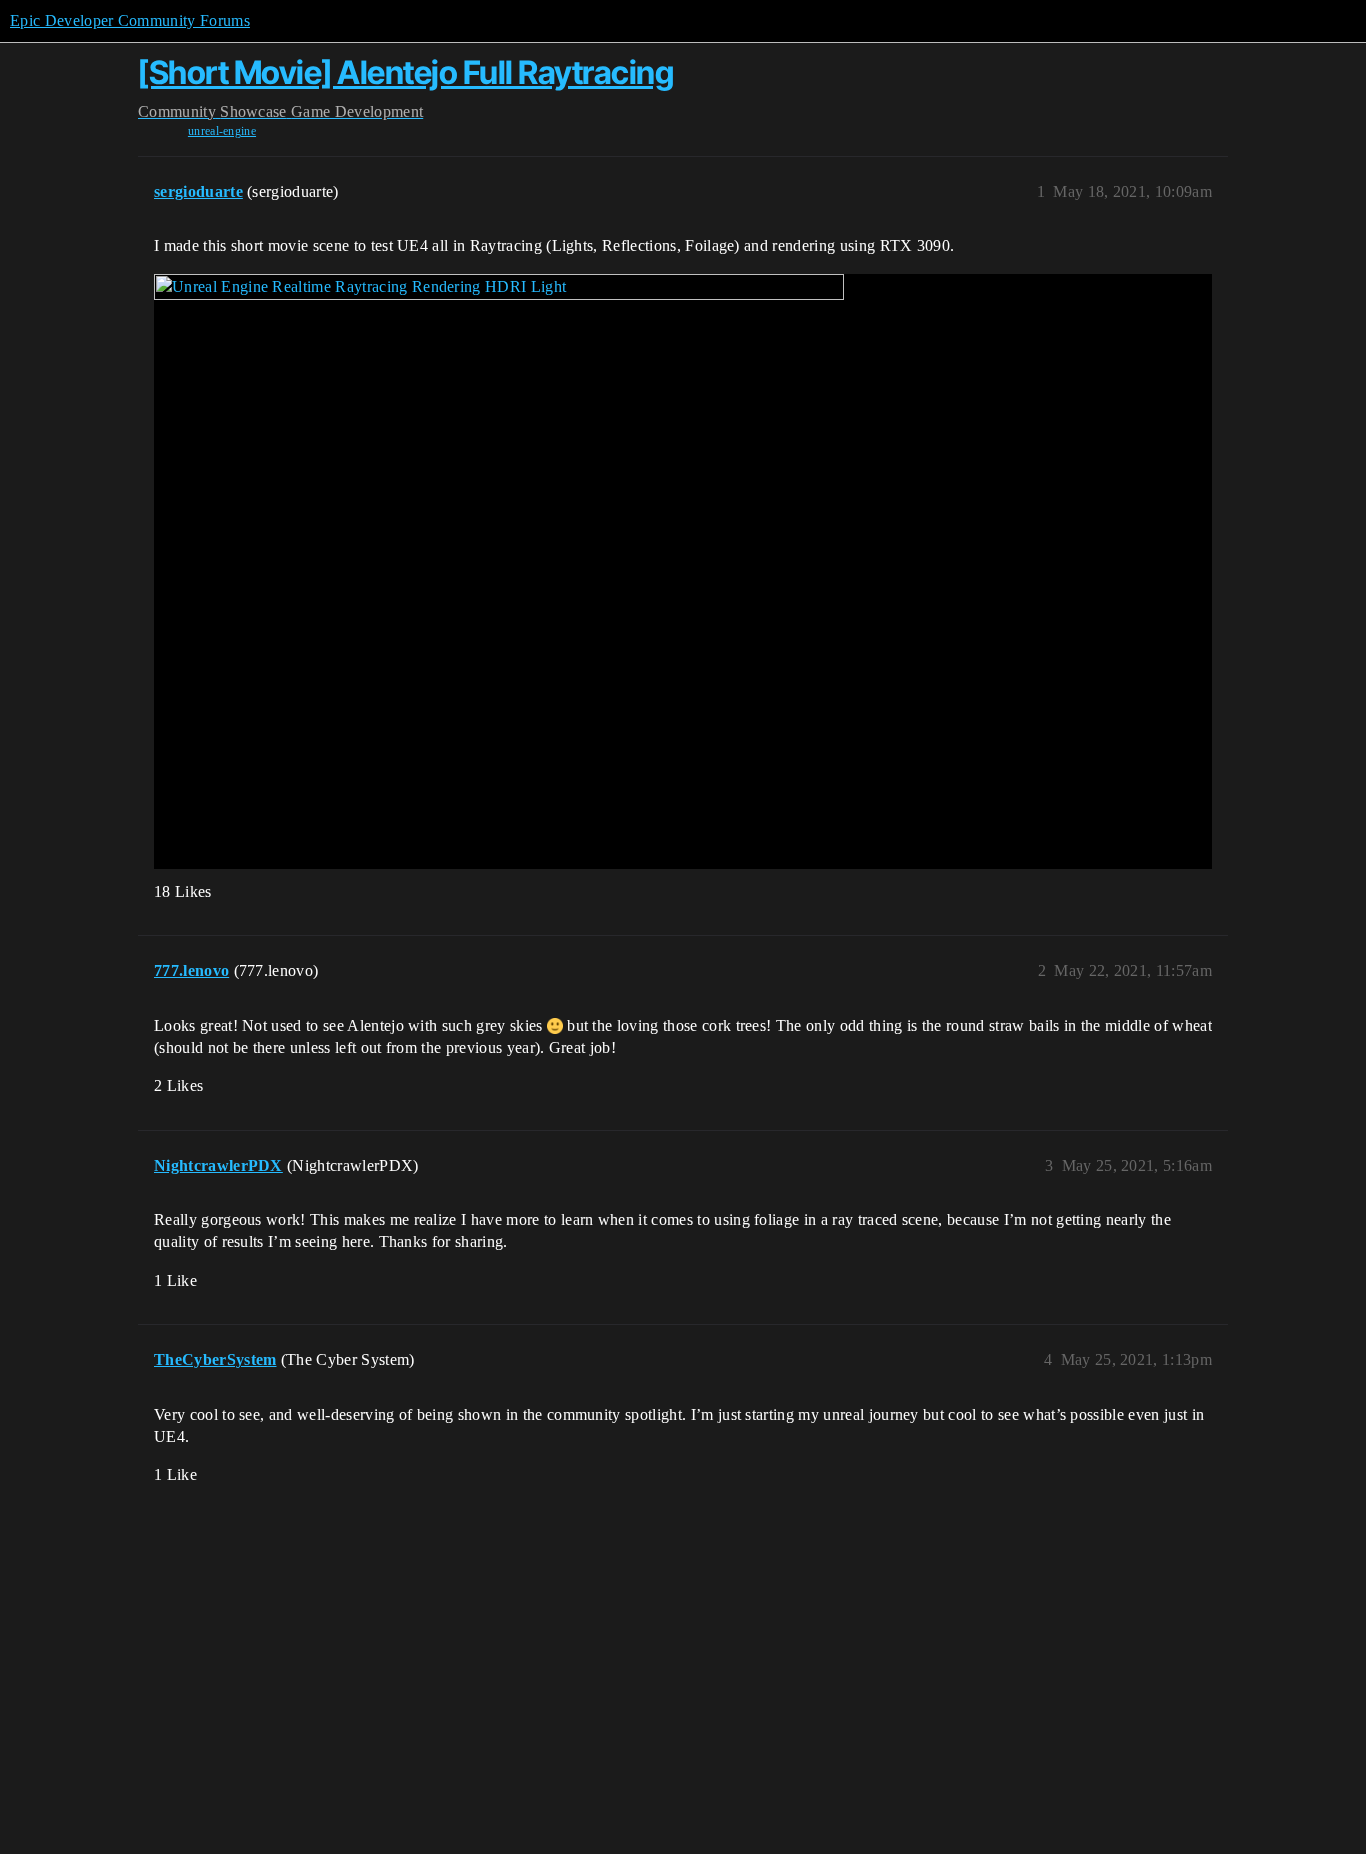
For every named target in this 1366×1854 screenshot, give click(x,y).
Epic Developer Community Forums (130, 20)
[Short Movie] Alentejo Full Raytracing (405, 72)
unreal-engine (222, 131)
